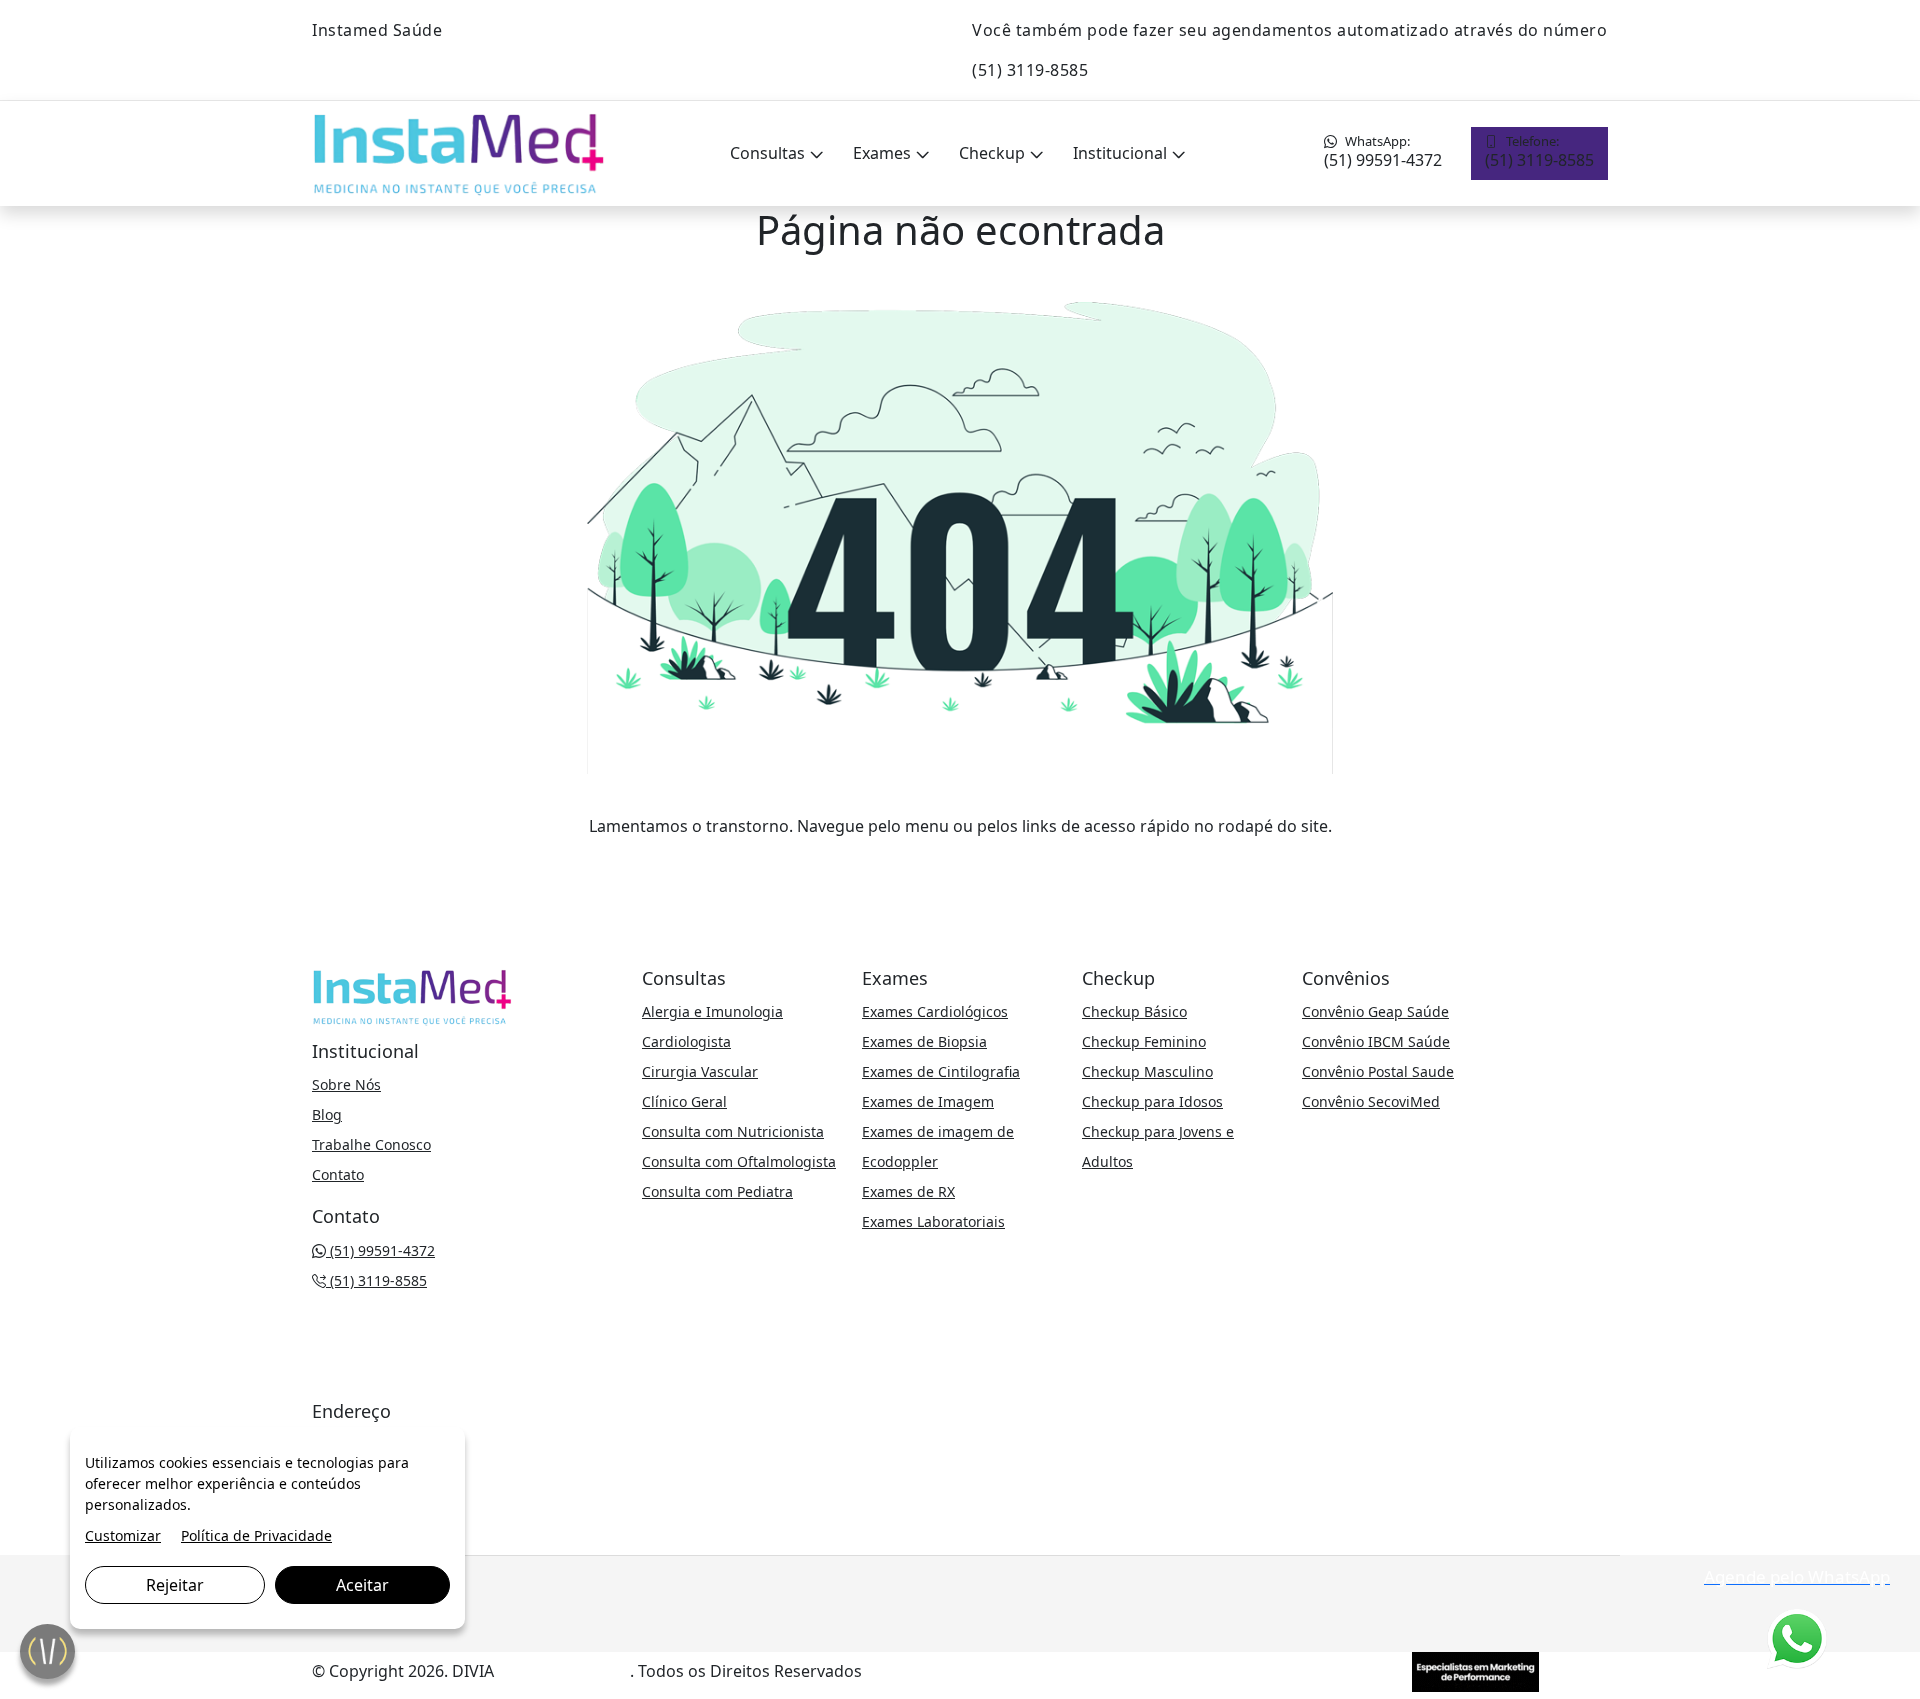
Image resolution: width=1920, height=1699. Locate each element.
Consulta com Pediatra (717, 1191)
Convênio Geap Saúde (1375, 1011)
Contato (338, 1174)
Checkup (994, 153)
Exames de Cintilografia (941, 1071)
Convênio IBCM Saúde (1376, 1041)
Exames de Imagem (928, 1101)
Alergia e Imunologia (712, 1011)
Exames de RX (908, 1191)
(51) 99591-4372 (1383, 151)
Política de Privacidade (256, 1535)
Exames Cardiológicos (935, 1011)
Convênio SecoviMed (1371, 1101)
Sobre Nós (346, 1084)
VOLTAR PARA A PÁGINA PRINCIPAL (960, 866)
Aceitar (362, 1585)
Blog (327, 1114)
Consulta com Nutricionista (733, 1131)
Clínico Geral (684, 1101)
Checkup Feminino (1144, 1041)
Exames (884, 153)
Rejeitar (175, 1585)
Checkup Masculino (1147, 1071)
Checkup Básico (1134, 1011)
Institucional (1122, 153)
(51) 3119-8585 (1539, 151)
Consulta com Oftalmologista (739, 1161)
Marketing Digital (564, 1671)
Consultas (769, 153)
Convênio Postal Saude (1378, 1071)
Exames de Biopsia (924, 1041)
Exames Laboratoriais (933, 1221)
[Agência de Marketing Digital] (1475, 1670)
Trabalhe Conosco (371, 1144)
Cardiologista (686, 1041)
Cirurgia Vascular (700, 1071)
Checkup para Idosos (1152, 1101)
